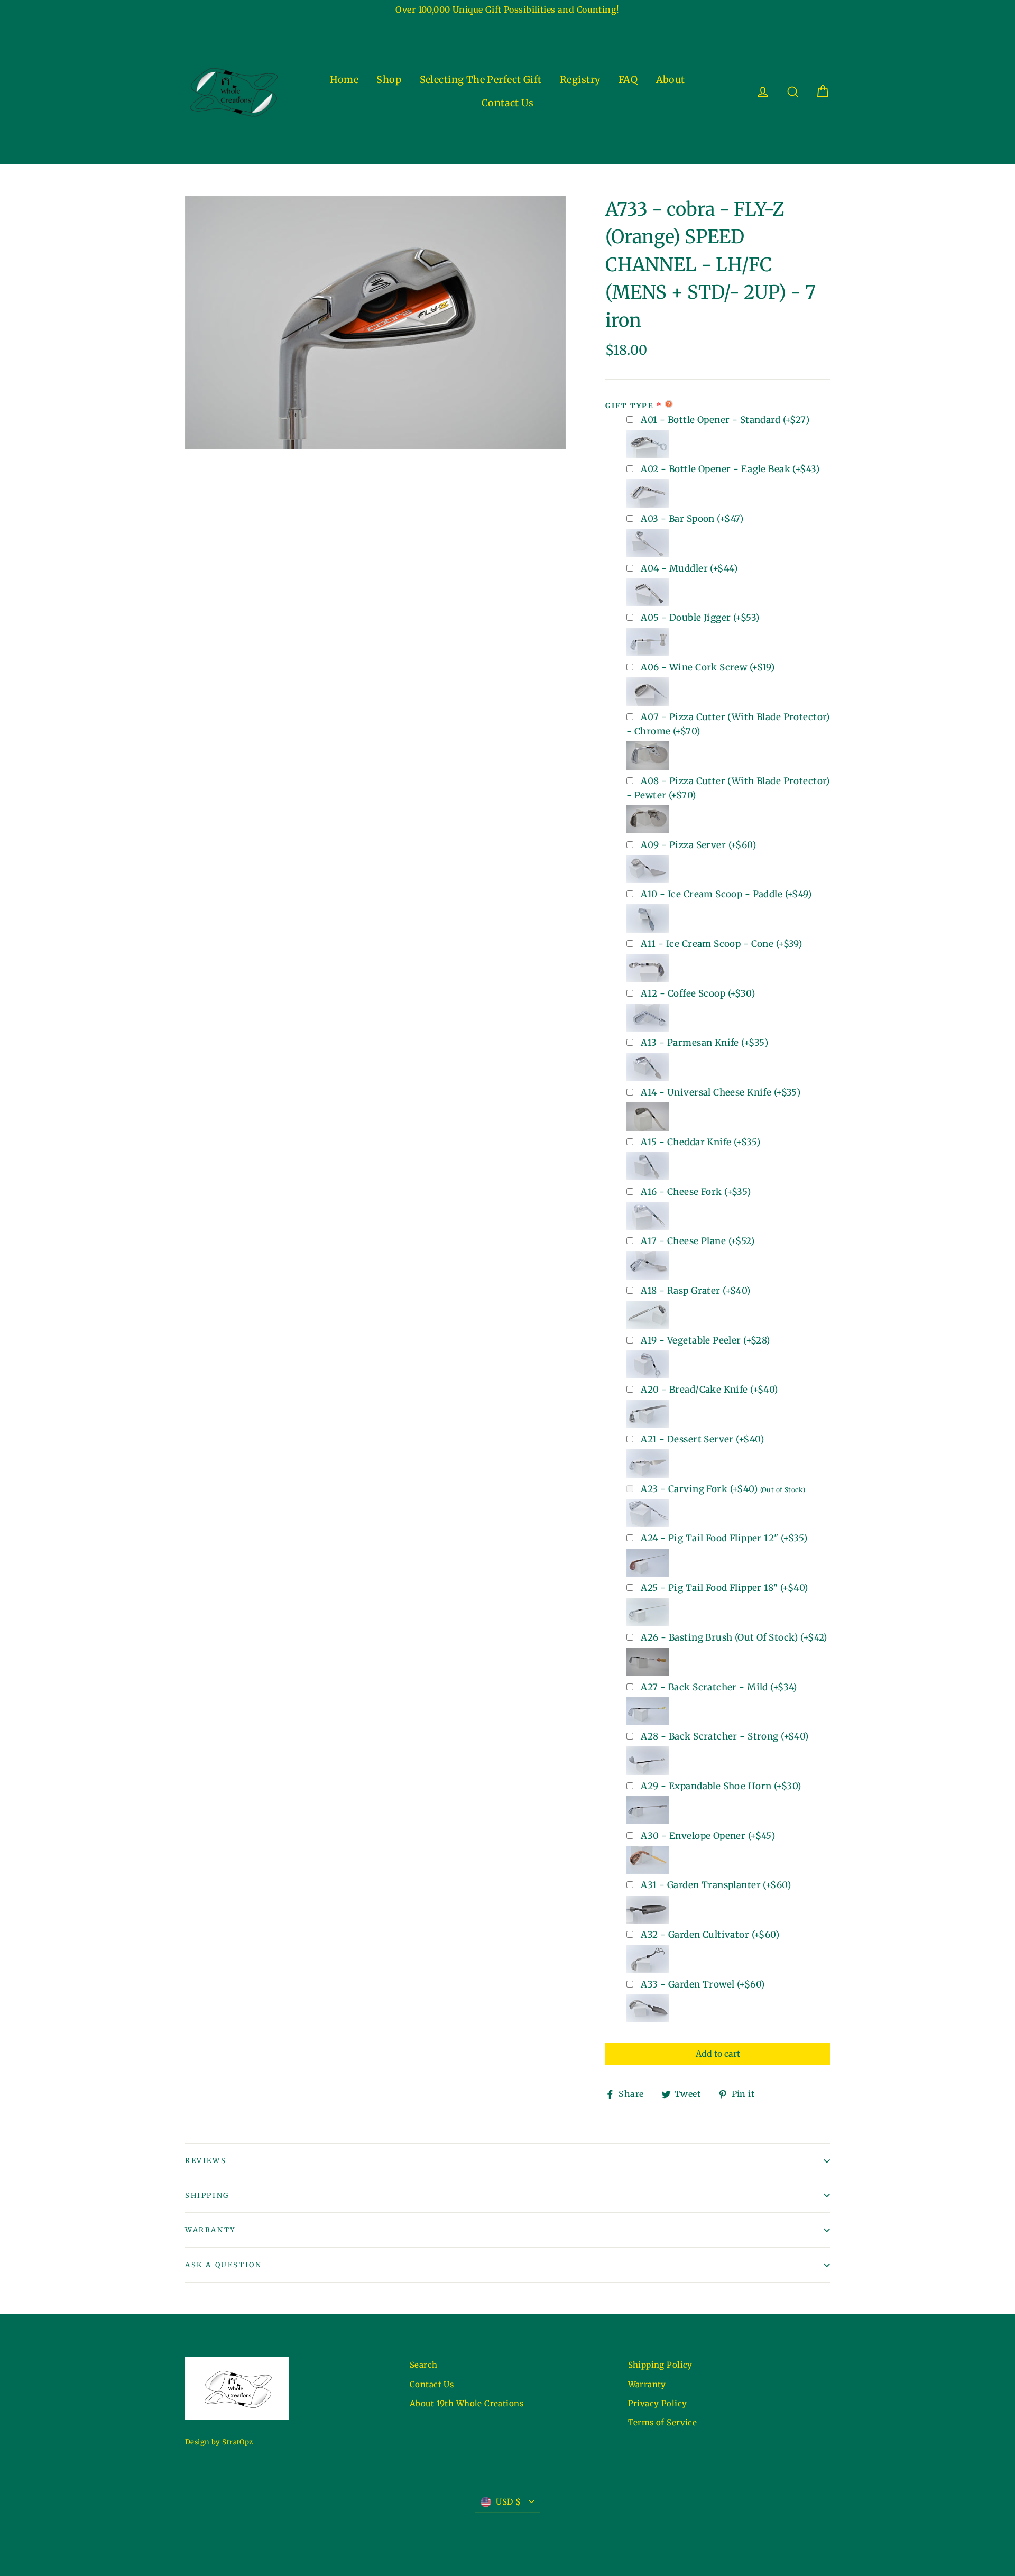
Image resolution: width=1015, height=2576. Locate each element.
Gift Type (629, 406)
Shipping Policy (660, 2365)
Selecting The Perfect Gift (481, 80)
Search (424, 2365)
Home (344, 80)
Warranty (210, 2230)
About (671, 80)
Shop (389, 80)
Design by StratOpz (219, 2442)
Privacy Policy (658, 2403)
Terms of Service (663, 2422)
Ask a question (223, 2265)
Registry (580, 80)
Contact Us (508, 103)
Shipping (207, 2196)
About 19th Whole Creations (467, 2403)
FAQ (628, 80)
